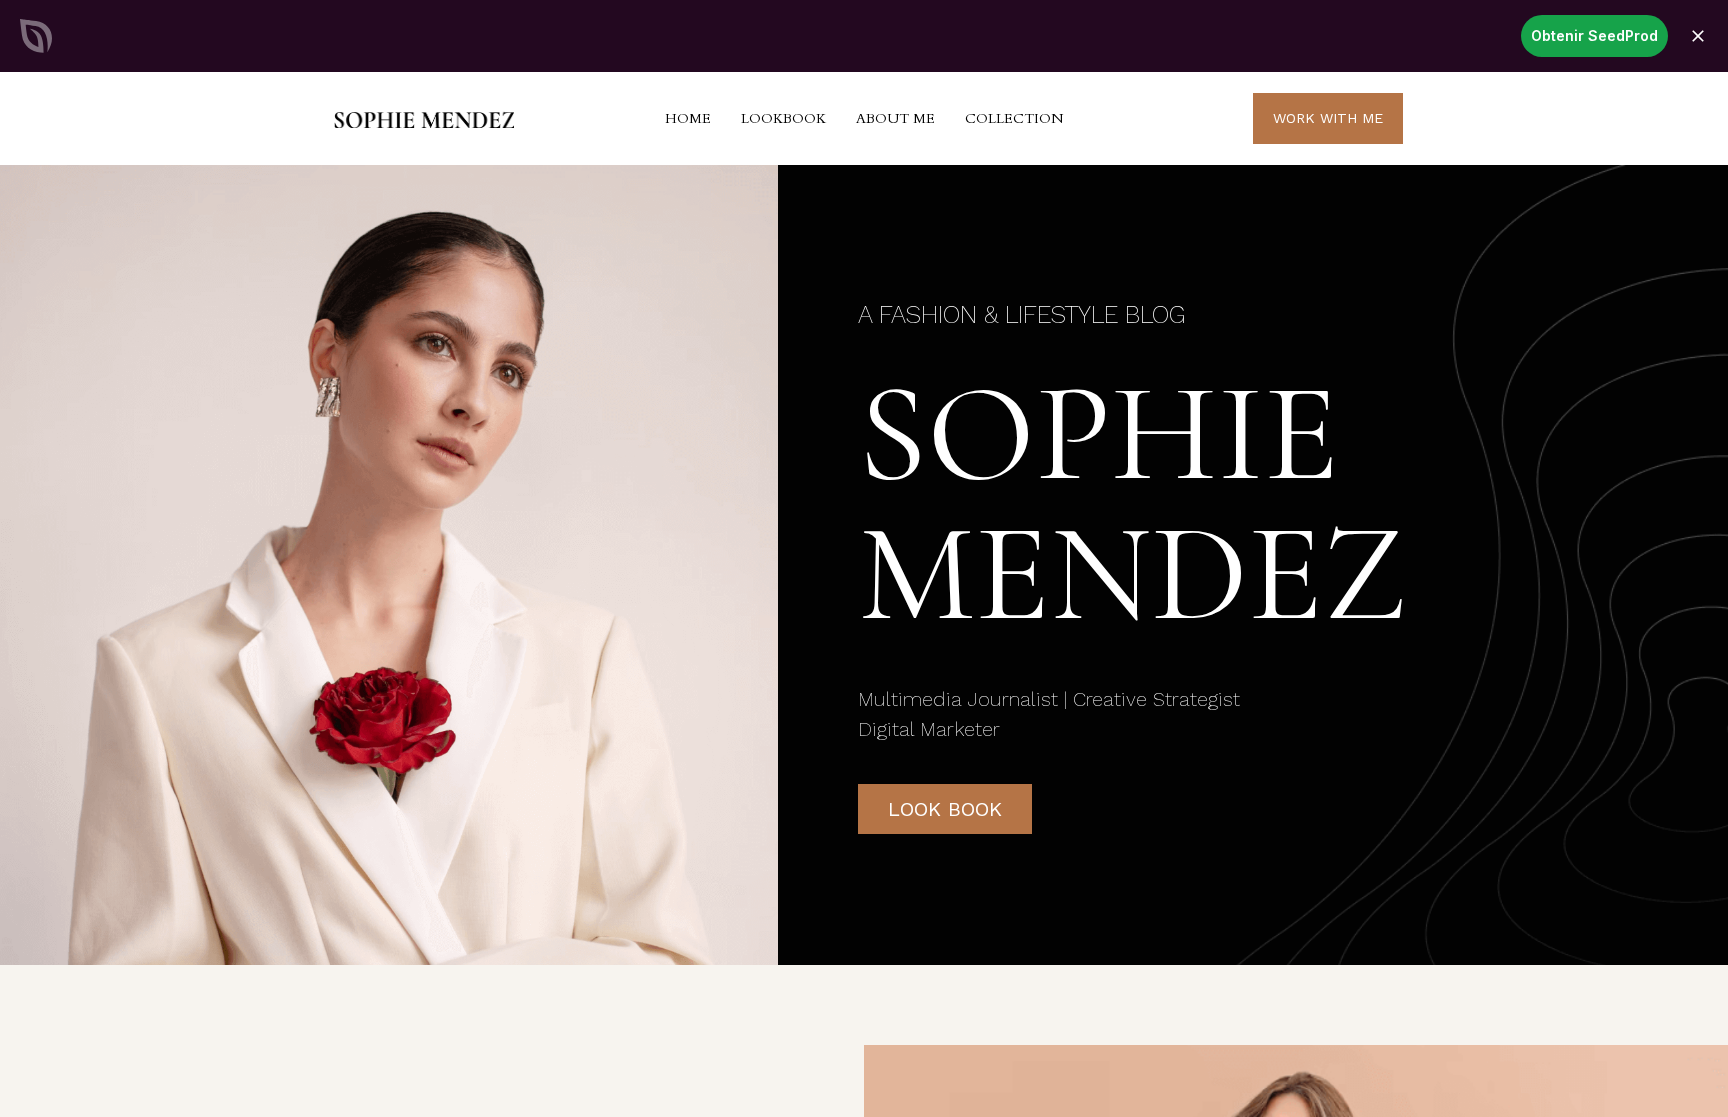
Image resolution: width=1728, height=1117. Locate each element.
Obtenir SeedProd (1594, 35)
